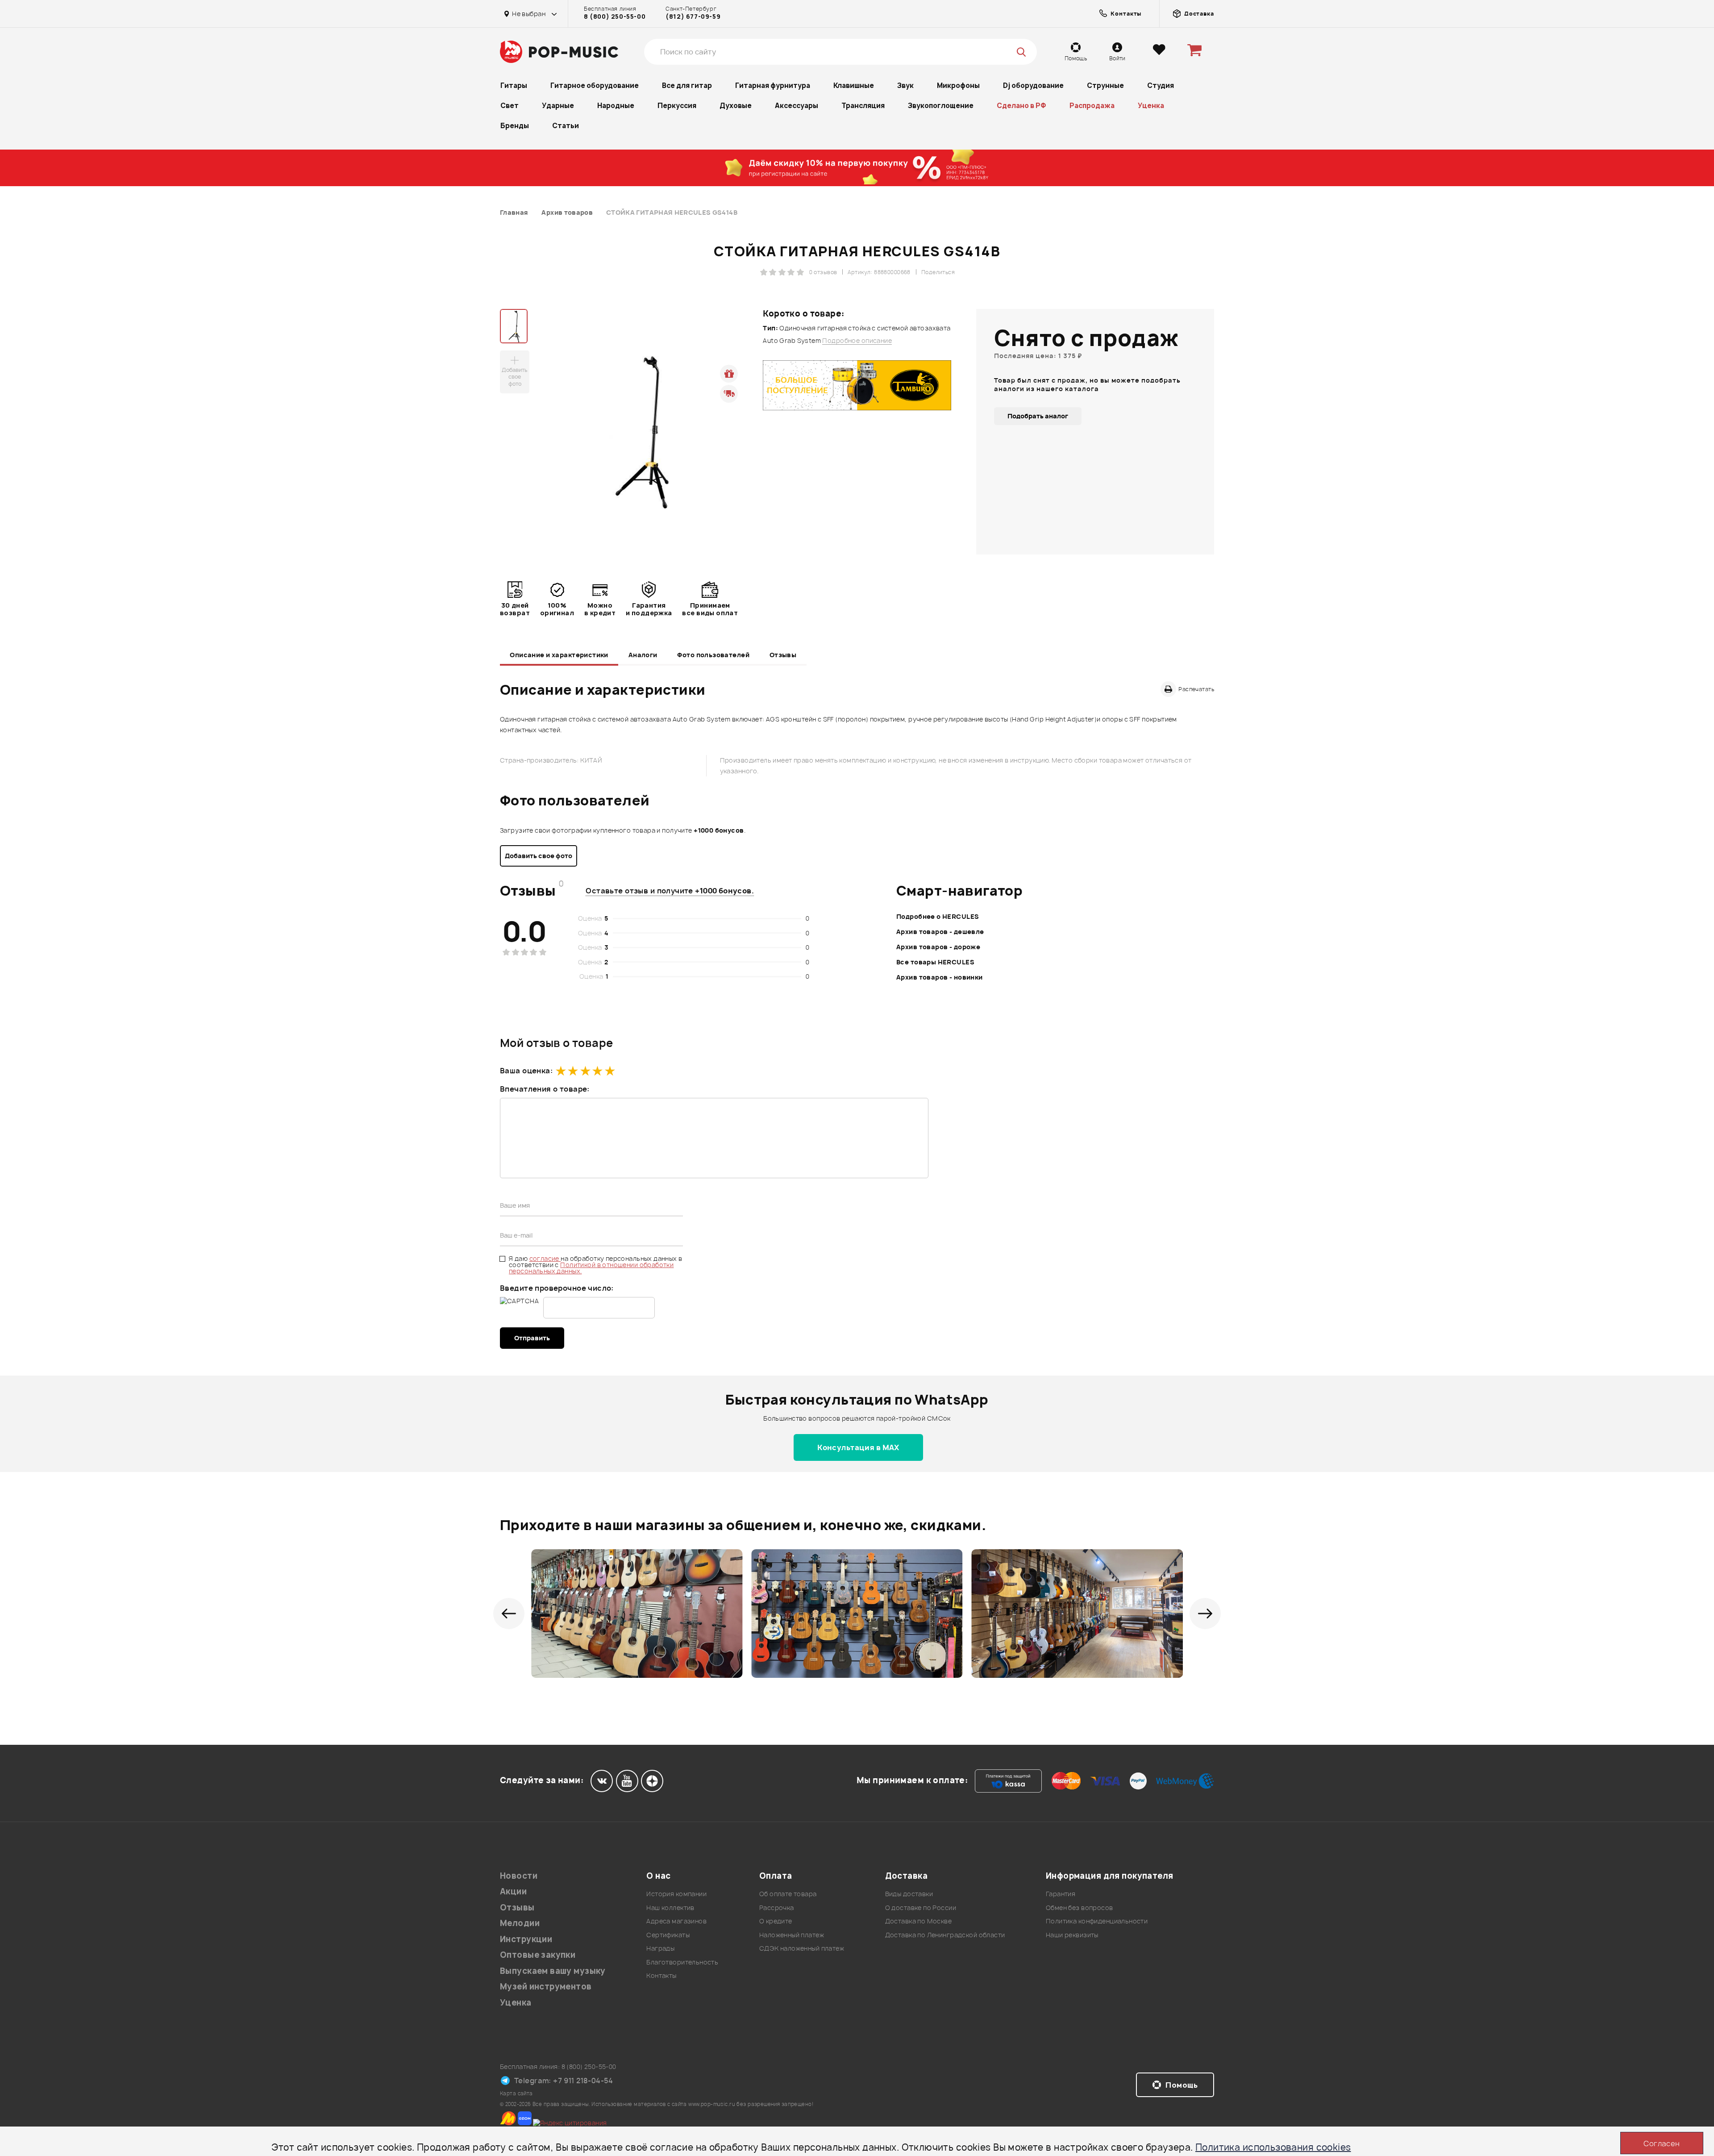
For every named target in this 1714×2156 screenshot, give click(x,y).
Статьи (566, 126)
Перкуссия (677, 106)
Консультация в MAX (858, 1447)
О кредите (776, 1921)
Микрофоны (958, 85)
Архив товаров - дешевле (940, 932)
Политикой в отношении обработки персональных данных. (591, 1268)
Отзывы (783, 655)
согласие (545, 1258)
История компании (676, 1894)
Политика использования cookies (1273, 2147)
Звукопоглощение (941, 106)
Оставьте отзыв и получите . (670, 891)
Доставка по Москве (919, 1921)
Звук (905, 85)
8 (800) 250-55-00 (615, 17)
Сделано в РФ (1021, 106)
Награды (660, 1948)
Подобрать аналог (1038, 416)
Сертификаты (668, 1935)
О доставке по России (921, 1908)
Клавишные (854, 85)
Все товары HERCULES (935, 962)
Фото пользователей (713, 655)
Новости (519, 1876)
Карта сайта (516, 2093)
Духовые (736, 106)
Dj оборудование (1033, 85)
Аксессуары (797, 106)
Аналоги (643, 655)
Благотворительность (682, 1962)
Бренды (515, 126)
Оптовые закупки (538, 1955)
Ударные (558, 106)
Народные (616, 106)
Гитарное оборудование (595, 85)
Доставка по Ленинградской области (945, 1935)
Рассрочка (777, 1908)
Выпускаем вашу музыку (553, 1971)
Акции (513, 1891)
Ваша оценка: (526, 1071)
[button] (509, 1614)
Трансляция (863, 106)
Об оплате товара (788, 1894)
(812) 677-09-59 (693, 17)
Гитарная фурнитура (773, 85)
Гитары (514, 85)
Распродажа (1092, 106)
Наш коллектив (670, 1908)
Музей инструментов (546, 1987)
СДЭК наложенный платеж (802, 1948)
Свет (510, 106)
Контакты (661, 1975)
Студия (1161, 85)
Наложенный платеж (792, 1935)
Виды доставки (909, 1894)
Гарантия (1061, 1894)
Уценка (1151, 106)
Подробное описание (857, 341)
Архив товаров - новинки (940, 977)
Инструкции (526, 1939)
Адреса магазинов (676, 1921)
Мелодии (520, 1923)
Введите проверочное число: (557, 1288)
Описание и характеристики (559, 655)
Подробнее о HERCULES (938, 916)
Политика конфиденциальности (1097, 1921)
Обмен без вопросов (1080, 1908)
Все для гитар (687, 85)
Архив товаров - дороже (938, 947)
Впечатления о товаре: (545, 1089)
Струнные (1105, 85)
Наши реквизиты (1072, 1935)
